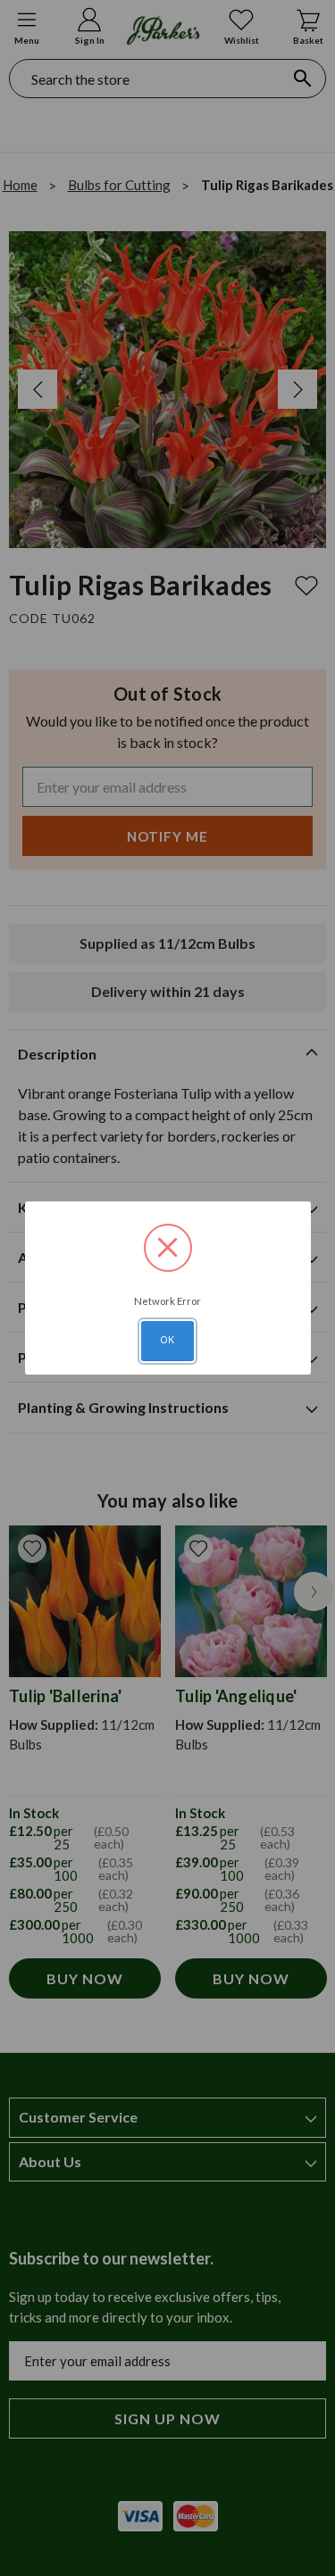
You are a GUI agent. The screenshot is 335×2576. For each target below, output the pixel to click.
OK (168, 1340)
